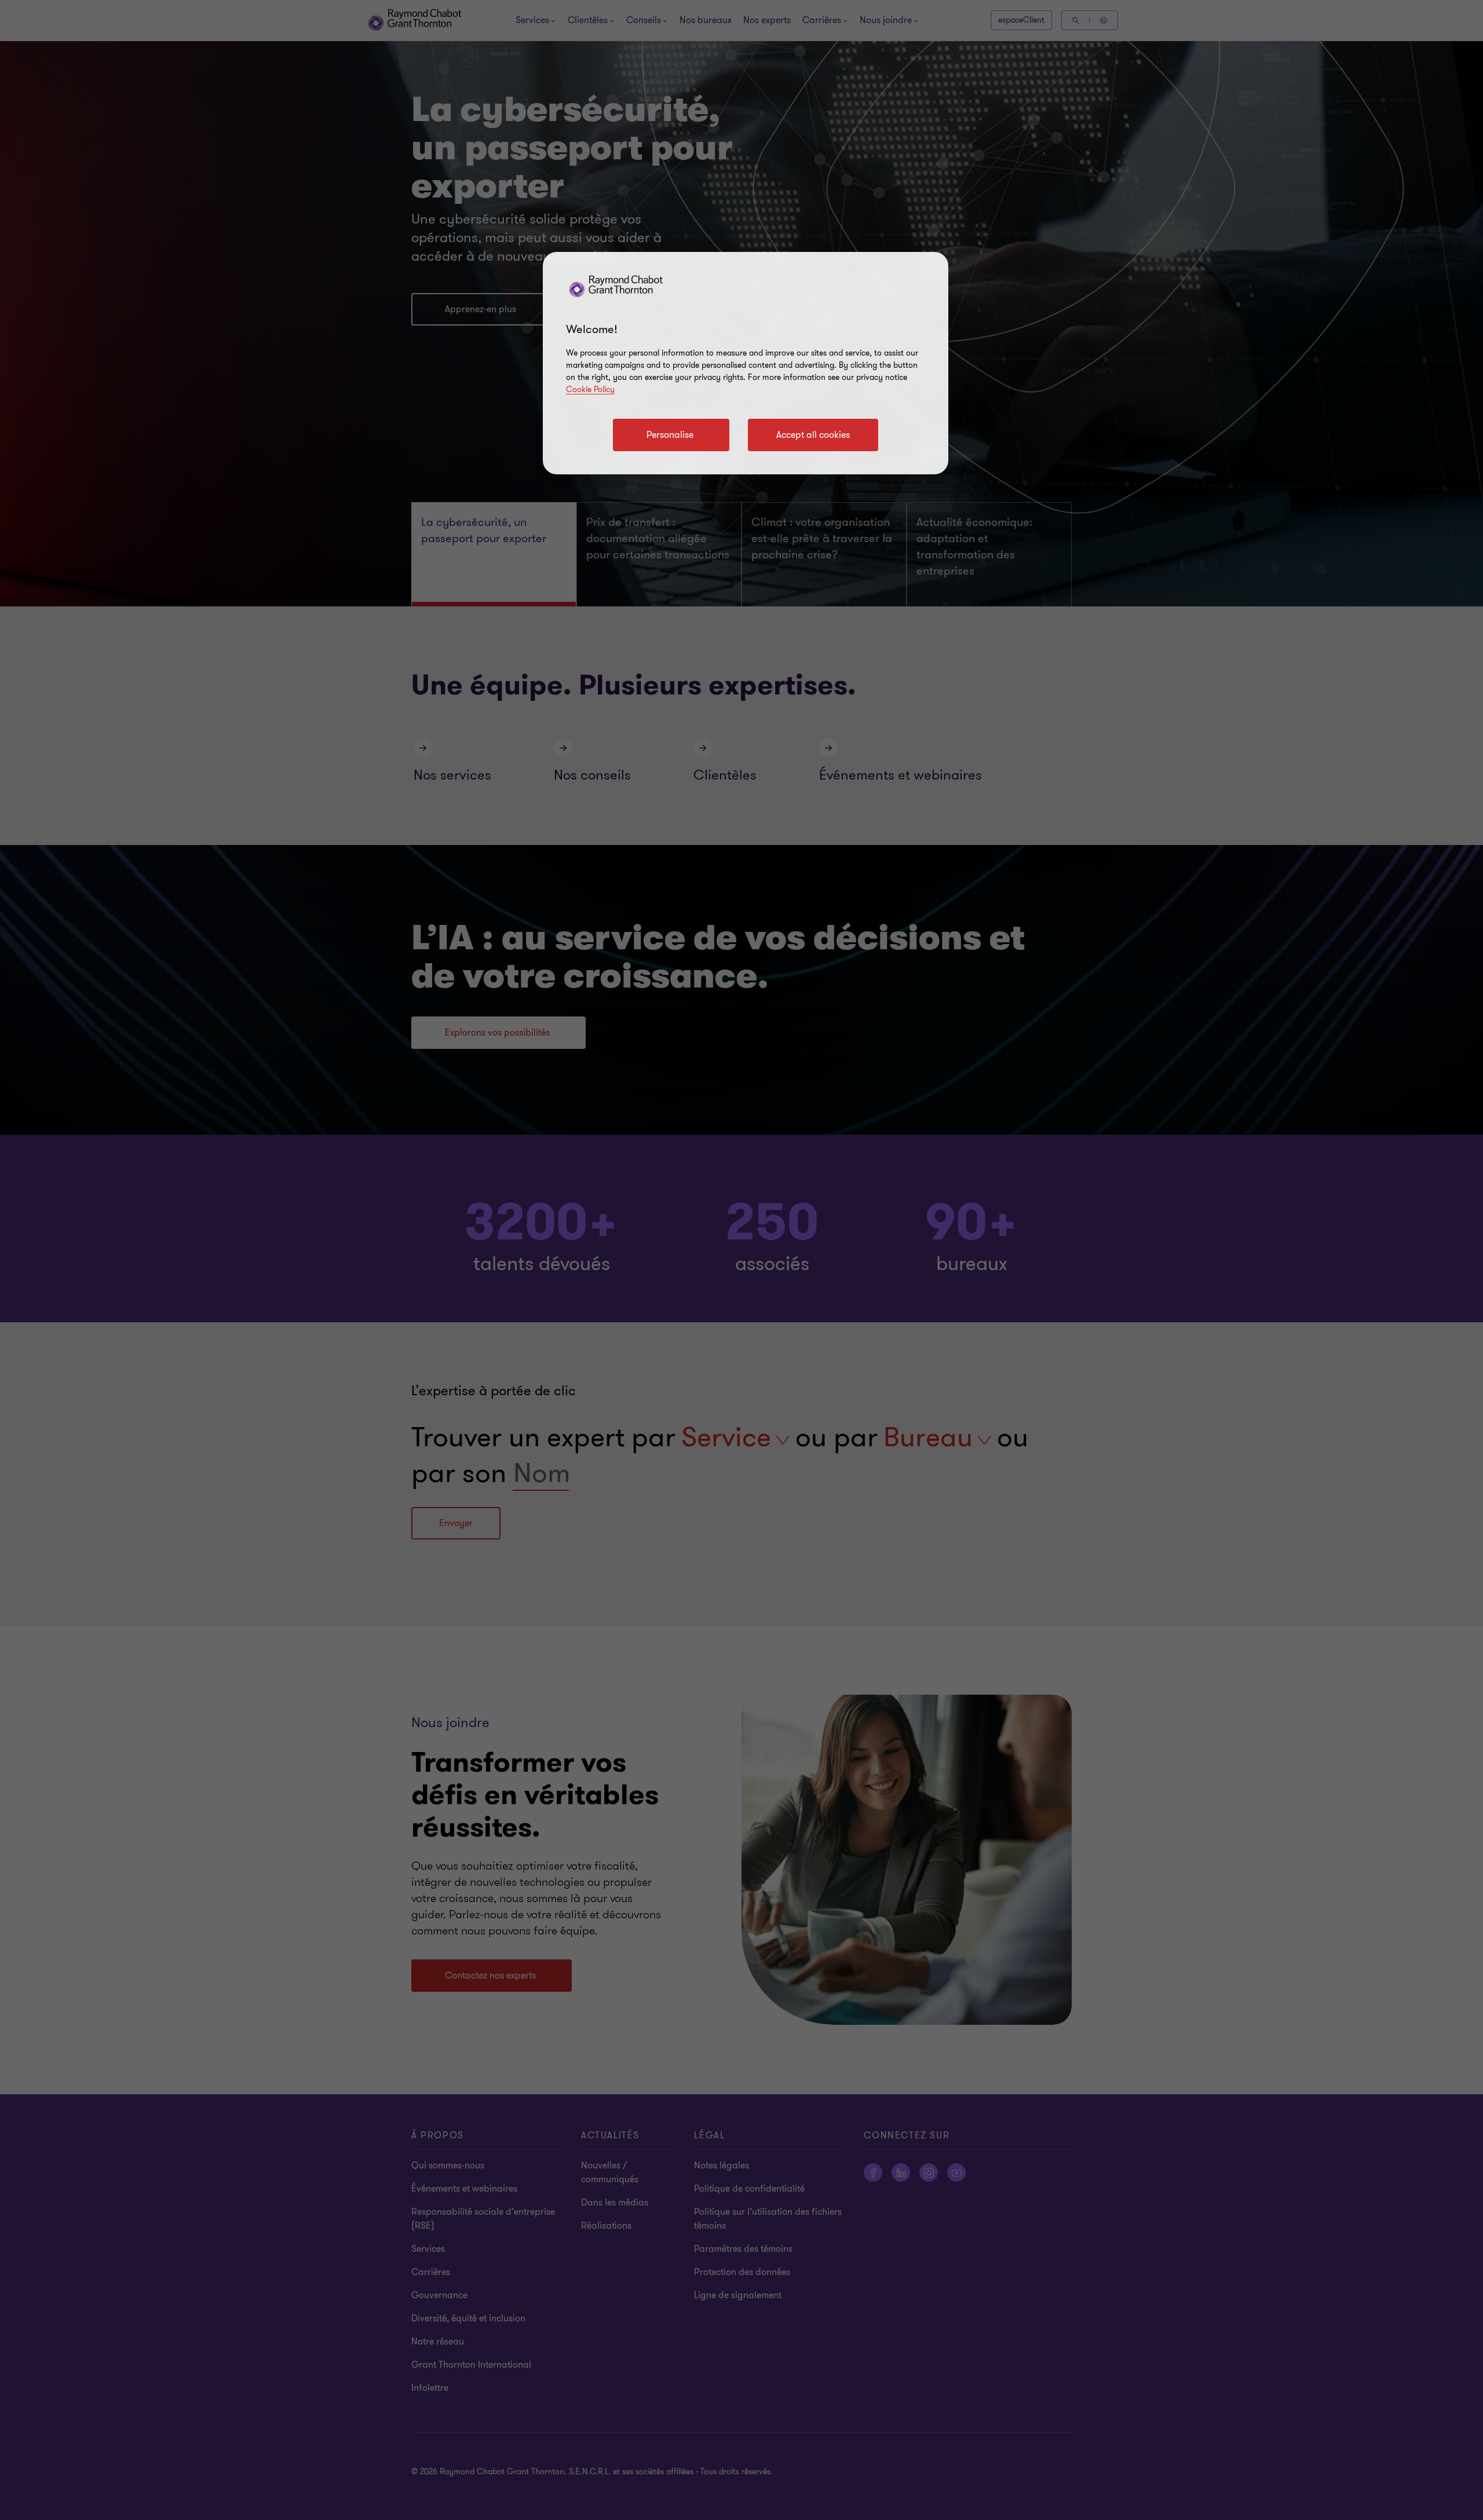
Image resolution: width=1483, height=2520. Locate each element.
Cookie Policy (590, 389)
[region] (746, 363)
